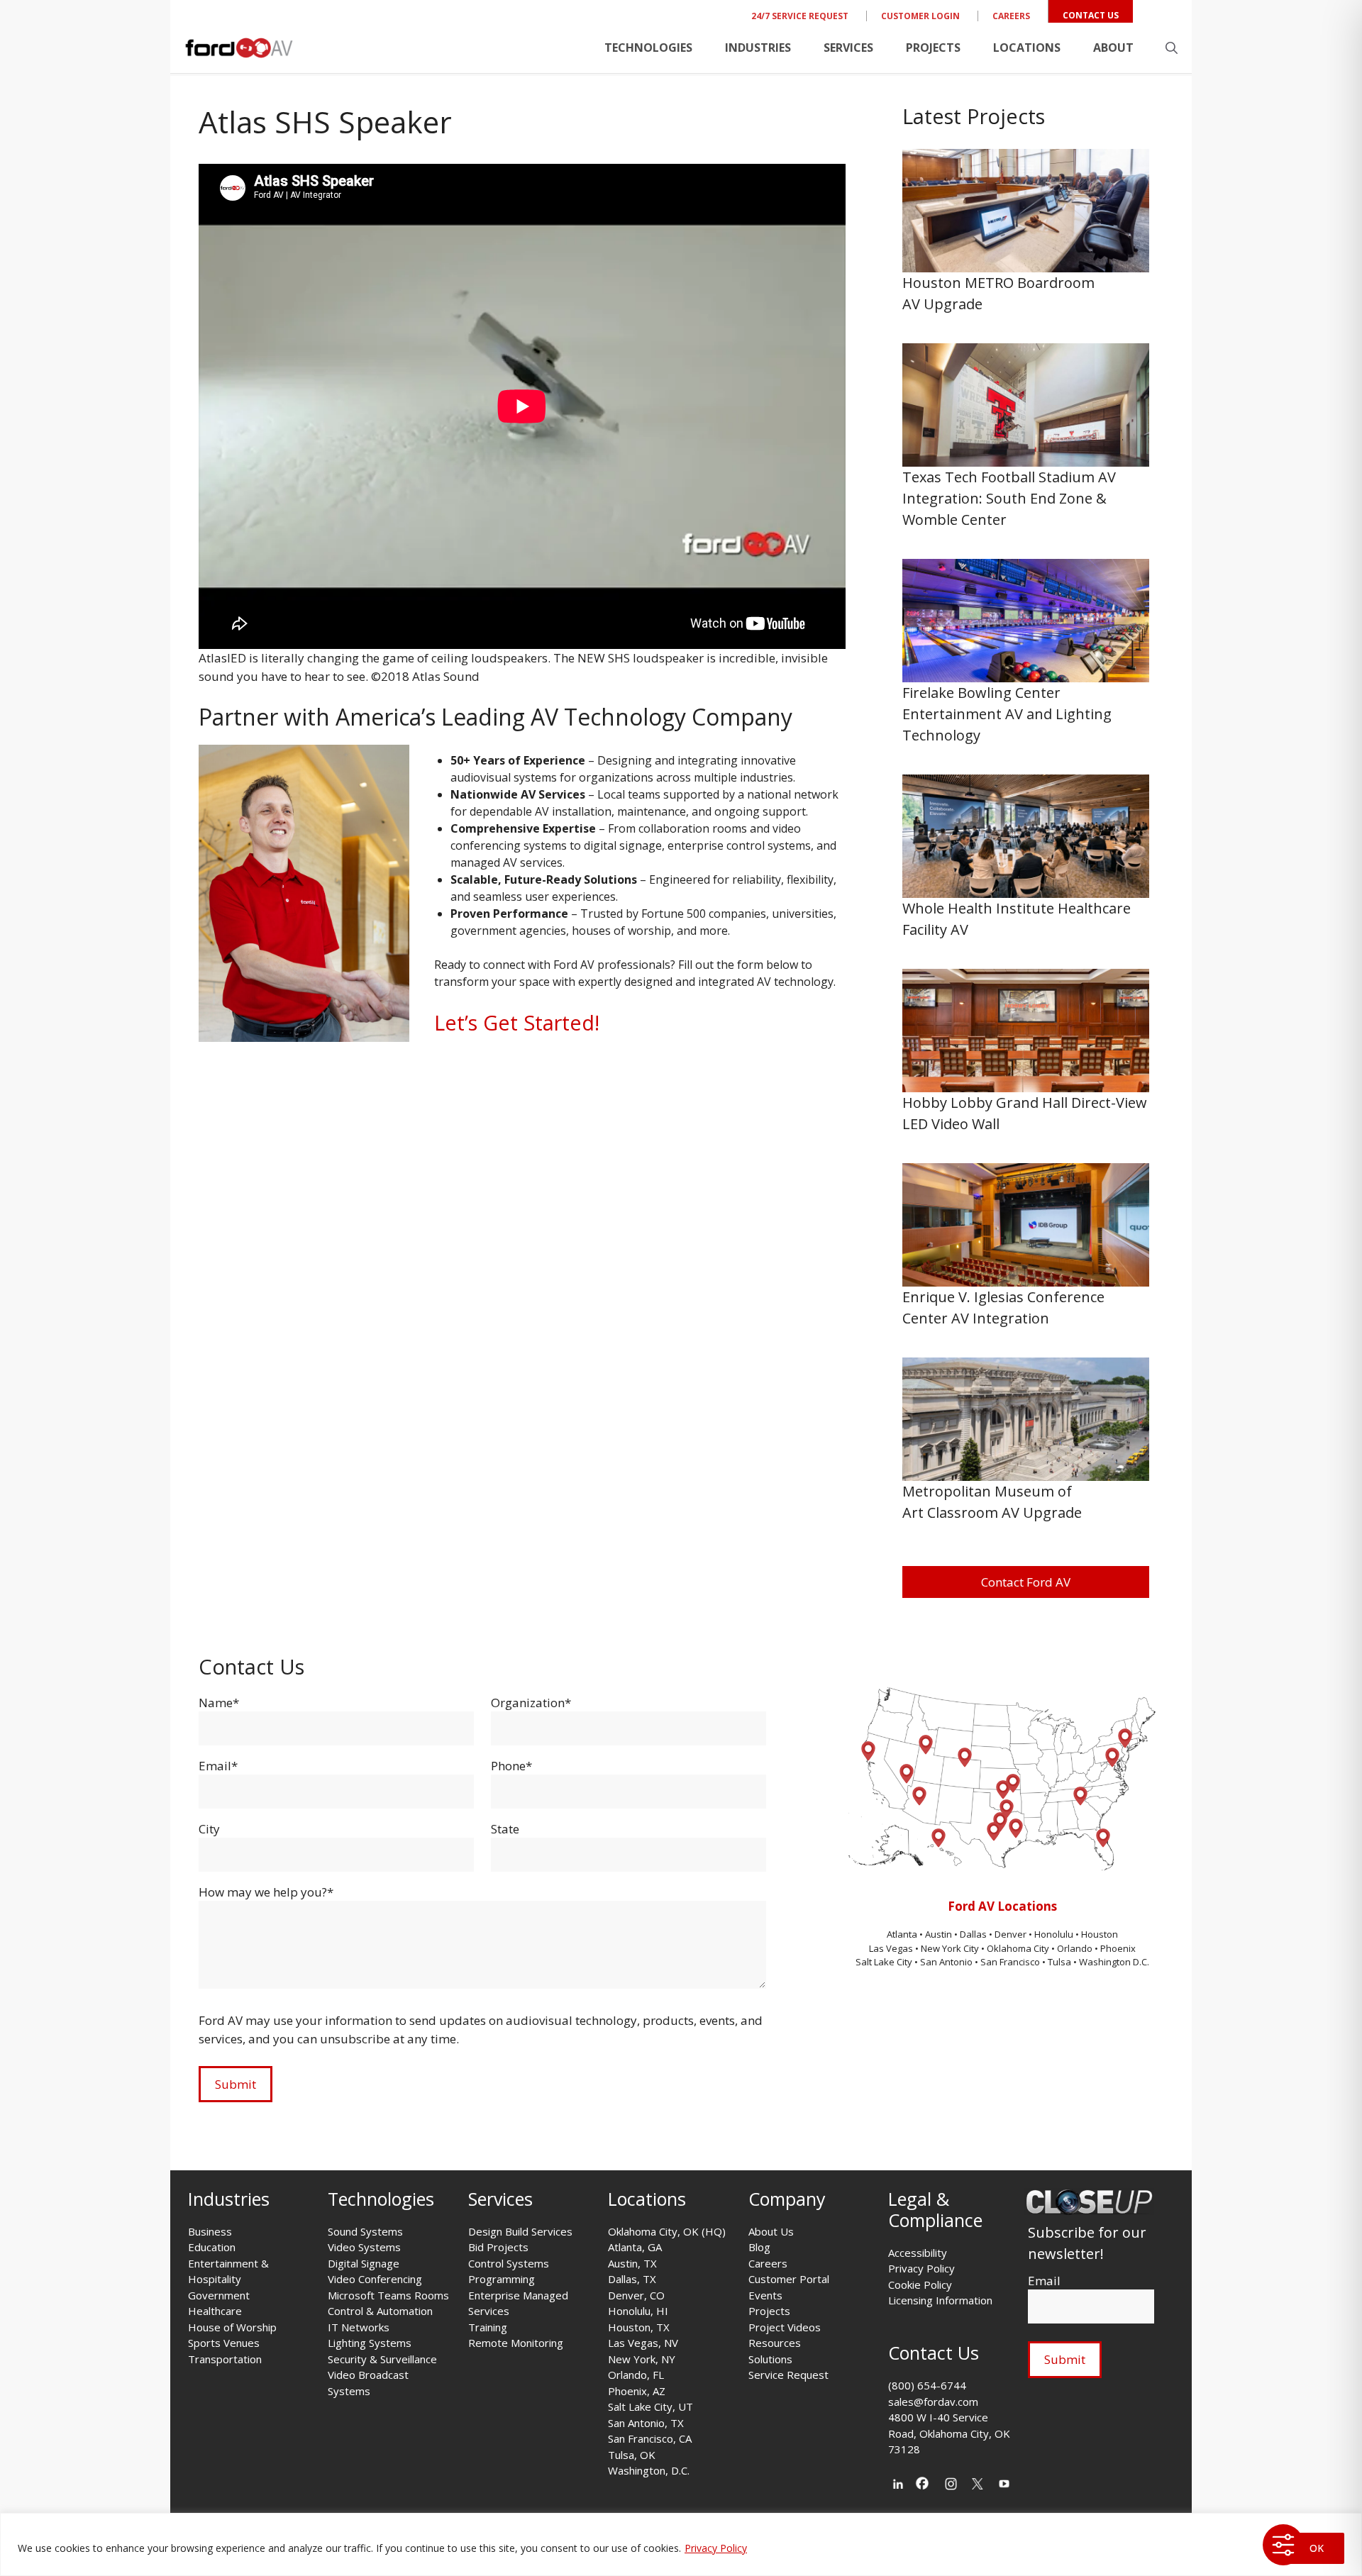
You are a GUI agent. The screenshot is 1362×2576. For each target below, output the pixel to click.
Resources (775, 2343)
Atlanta (903, 1934)
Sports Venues (224, 2343)
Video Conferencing (375, 2279)
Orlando (1075, 1948)
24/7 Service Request (800, 16)
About (1113, 48)
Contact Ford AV (1026, 1582)
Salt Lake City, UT (650, 2406)
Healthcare (215, 2311)
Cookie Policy (920, 2284)
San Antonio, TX (646, 2423)
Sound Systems (365, 2231)
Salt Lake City (884, 1962)
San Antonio (946, 1962)
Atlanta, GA (635, 2247)
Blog (759, 2247)
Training (488, 2327)
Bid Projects (498, 2247)
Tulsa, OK (632, 2455)
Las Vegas (891, 1948)
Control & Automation (380, 2311)
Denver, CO (636, 2295)
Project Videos (785, 2327)
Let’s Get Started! (517, 1022)
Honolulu (1055, 1934)
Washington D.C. (1114, 1962)
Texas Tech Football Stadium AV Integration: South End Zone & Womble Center (1009, 498)
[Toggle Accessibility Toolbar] (1283, 2545)
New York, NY (642, 2359)
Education (212, 2247)
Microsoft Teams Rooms (388, 2295)
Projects (933, 48)
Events (765, 2295)
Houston (1100, 1934)
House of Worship (232, 2327)
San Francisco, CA (650, 2438)
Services (848, 48)
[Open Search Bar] (1172, 48)
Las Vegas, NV (643, 2343)
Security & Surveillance (382, 2359)
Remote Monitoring (516, 2343)
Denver (1012, 1934)
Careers (1011, 16)
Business (210, 2231)
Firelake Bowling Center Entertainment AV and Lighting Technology (1007, 714)
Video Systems (364, 2247)
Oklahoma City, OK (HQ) (667, 2231)
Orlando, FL (636, 2375)
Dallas (974, 1934)
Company (787, 2199)
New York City (950, 1948)
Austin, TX (632, 2263)
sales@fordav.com (933, 2402)
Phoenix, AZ (637, 2391)
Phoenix (1118, 1948)
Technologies (648, 48)
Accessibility (918, 2253)
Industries (758, 48)
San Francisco (1010, 1962)
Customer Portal (789, 2279)
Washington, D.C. (649, 2470)
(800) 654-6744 (927, 2385)
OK (1317, 2548)
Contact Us (1091, 15)
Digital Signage (364, 2263)
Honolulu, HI (638, 2311)
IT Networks (359, 2327)
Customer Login (920, 16)
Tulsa (1061, 1962)
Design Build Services (520, 2231)
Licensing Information (940, 2300)
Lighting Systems (370, 2343)
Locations (1027, 48)
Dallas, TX (632, 2279)
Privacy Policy (716, 2548)
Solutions (770, 2359)
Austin (940, 1934)
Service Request (788, 2375)
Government (219, 2295)
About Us (771, 2231)
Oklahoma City (1018, 1948)
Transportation (225, 2359)
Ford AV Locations (1002, 1906)
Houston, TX (639, 2327)
